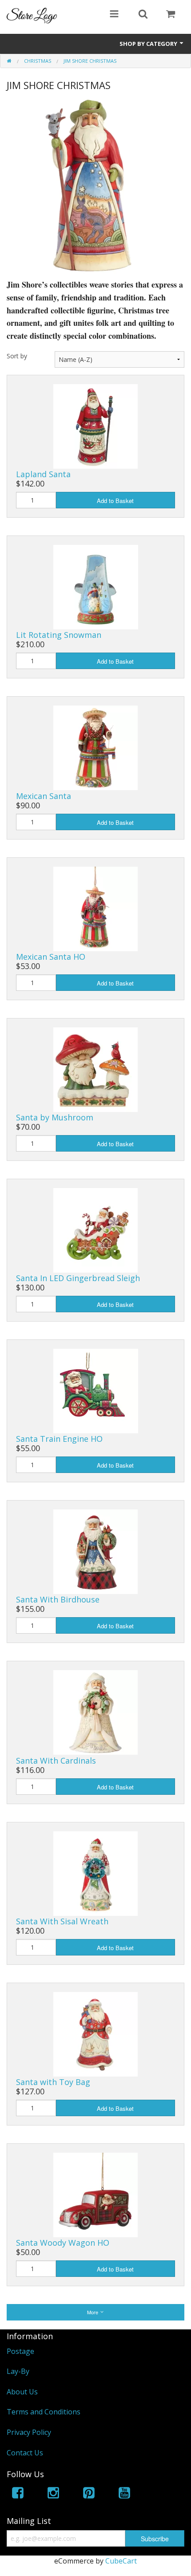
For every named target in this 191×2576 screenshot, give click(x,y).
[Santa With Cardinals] (95, 1712)
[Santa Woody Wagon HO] (95, 2194)
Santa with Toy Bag (53, 2082)
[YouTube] (124, 2494)
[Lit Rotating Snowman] (96, 586)
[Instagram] (53, 2494)
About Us (22, 2392)
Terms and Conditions (44, 2412)
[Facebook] (18, 2494)
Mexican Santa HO (51, 957)
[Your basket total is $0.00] (171, 15)
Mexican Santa (44, 796)
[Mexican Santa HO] (95, 908)
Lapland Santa (43, 474)
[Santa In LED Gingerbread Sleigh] (95, 1229)
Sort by (17, 356)
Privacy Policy (29, 2432)
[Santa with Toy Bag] (95, 2033)
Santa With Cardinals (56, 1761)
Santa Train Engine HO (59, 1439)
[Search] (143, 15)
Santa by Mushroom (55, 1117)
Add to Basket (115, 501)
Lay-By (18, 2371)
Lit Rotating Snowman (59, 635)
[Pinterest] (89, 2494)
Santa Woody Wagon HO (63, 2243)
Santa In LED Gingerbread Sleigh (78, 1278)
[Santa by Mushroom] (95, 1069)
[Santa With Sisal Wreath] (95, 1873)
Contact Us (25, 2453)
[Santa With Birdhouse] (95, 1551)
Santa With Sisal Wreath (62, 1921)
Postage (20, 2351)
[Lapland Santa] (95, 426)
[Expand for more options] (114, 15)
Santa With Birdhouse (58, 1599)
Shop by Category (149, 44)
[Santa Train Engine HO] (96, 1390)
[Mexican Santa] (95, 747)
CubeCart (121, 2561)
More (93, 2312)
